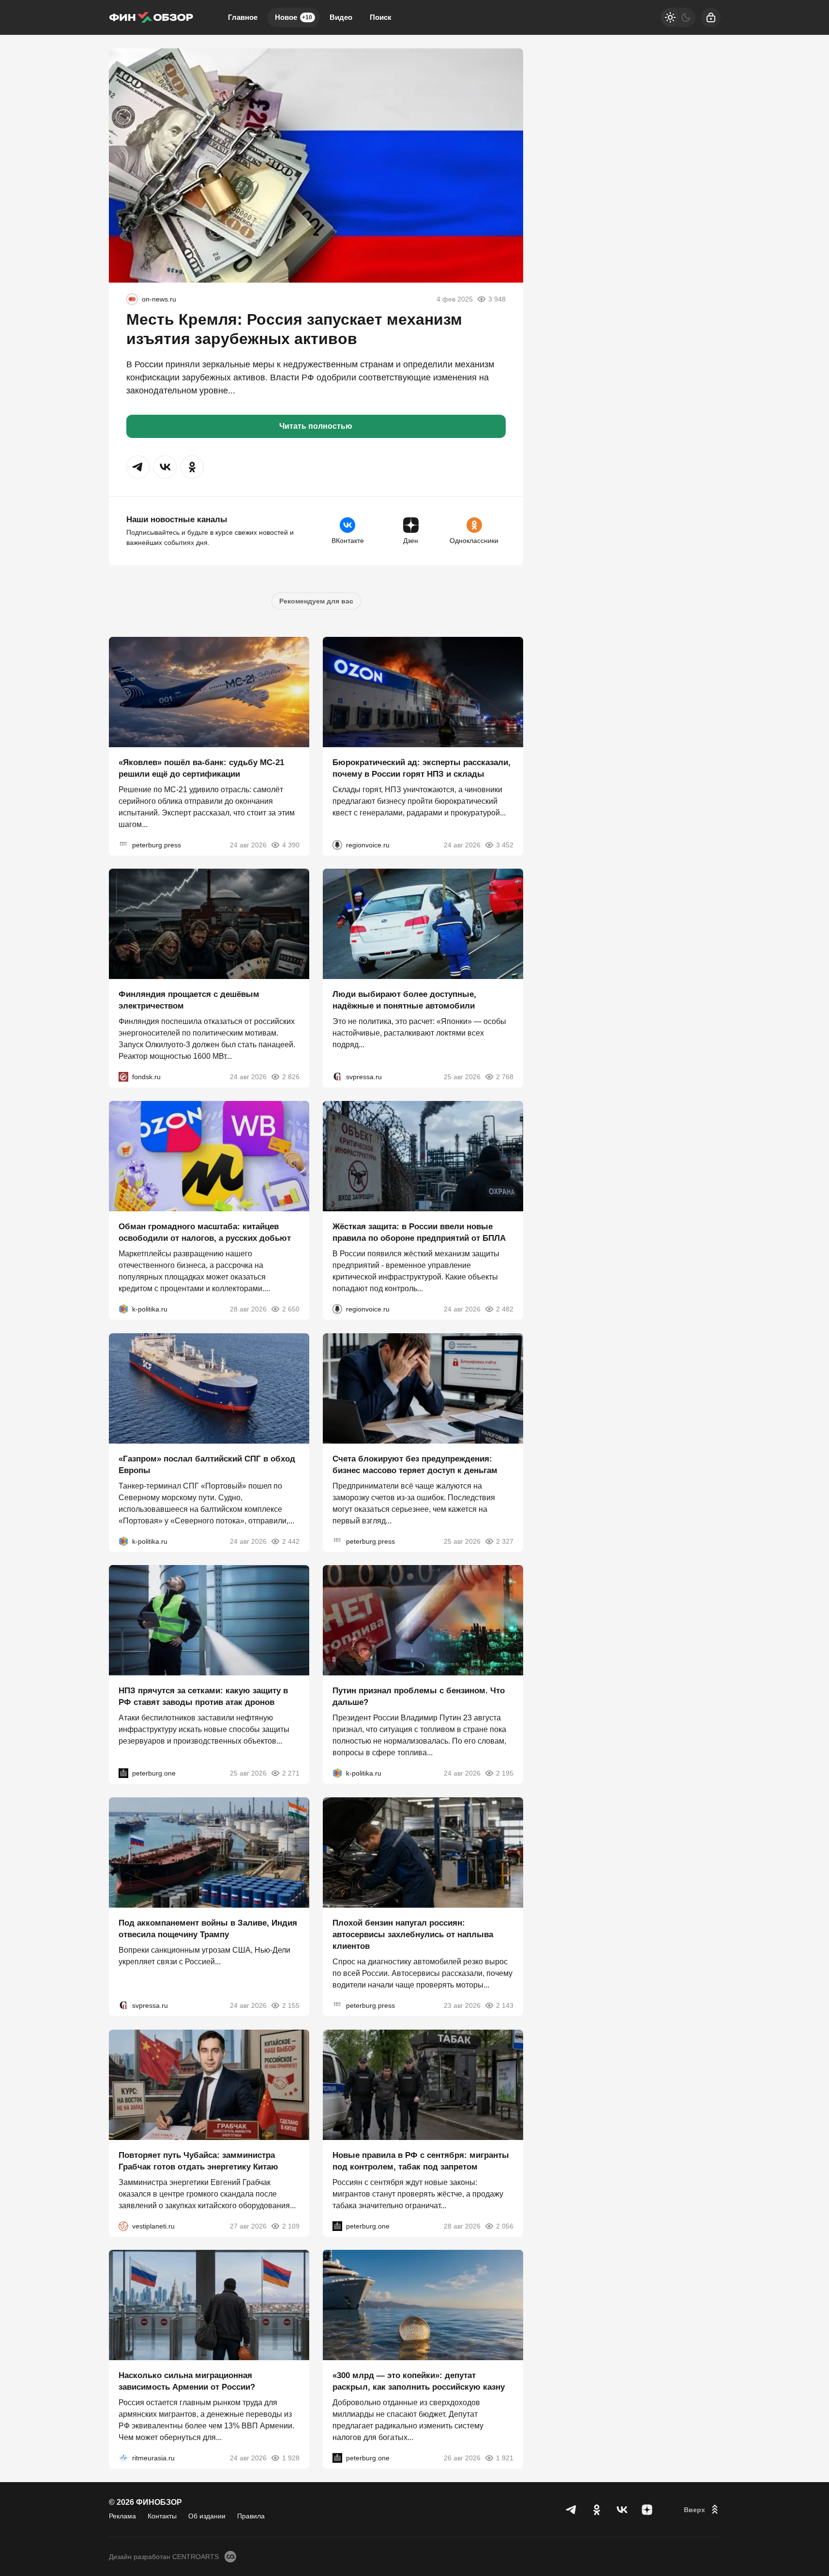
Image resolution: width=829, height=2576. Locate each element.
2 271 (291, 1773)
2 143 (505, 2005)
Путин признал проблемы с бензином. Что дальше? (419, 1696)
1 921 (505, 2458)
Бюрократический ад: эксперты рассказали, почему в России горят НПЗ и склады (422, 768)
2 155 (291, 2005)
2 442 (291, 1541)
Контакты (162, 2516)
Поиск (381, 17)
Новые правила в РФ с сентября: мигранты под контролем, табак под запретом (421, 2161)
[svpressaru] (337, 1077)
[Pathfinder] (123, 2458)
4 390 (291, 844)
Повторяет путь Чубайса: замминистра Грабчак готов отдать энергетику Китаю (198, 2161)
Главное (243, 17)
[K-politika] (123, 1309)
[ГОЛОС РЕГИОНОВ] (337, 844)
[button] (138, 467)
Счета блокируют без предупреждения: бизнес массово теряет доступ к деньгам (415, 1464)
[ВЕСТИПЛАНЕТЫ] (123, 2226)
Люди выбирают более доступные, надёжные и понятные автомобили (404, 1000)
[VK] (622, 2510)
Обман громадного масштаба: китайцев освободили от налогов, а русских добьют (205, 1232)
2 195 (505, 1773)
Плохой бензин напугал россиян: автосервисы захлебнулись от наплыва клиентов (413, 1935)
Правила (251, 2516)
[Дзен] (647, 2510)
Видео (341, 17)
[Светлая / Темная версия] (678, 17)
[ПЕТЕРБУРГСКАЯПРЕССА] (123, 844)
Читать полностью (316, 426)
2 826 (291, 1077)
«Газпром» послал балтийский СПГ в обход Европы (207, 1464)
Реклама (122, 2516)
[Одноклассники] (597, 2510)
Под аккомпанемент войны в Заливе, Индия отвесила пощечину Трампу (208, 1929)
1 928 (291, 2458)
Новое (294, 17)
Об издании (207, 2516)
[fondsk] (123, 1077)
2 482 (505, 1309)
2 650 (291, 1309)
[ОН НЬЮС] (132, 299)
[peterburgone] (123, 1773)
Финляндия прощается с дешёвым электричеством (189, 1000)
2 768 (505, 1077)
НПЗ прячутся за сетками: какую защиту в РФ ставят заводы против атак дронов (203, 1696)
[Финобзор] (151, 17)
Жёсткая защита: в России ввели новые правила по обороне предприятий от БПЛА (419, 1232)
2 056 (505, 2226)
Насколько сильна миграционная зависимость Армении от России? (187, 2381)
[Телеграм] (572, 2510)
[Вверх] (702, 2510)
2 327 (505, 1541)
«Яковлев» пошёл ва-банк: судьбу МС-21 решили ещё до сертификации (201, 768)
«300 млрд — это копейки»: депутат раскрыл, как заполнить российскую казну (419, 2381)
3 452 (505, 844)
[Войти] (711, 17)
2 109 (291, 2226)
